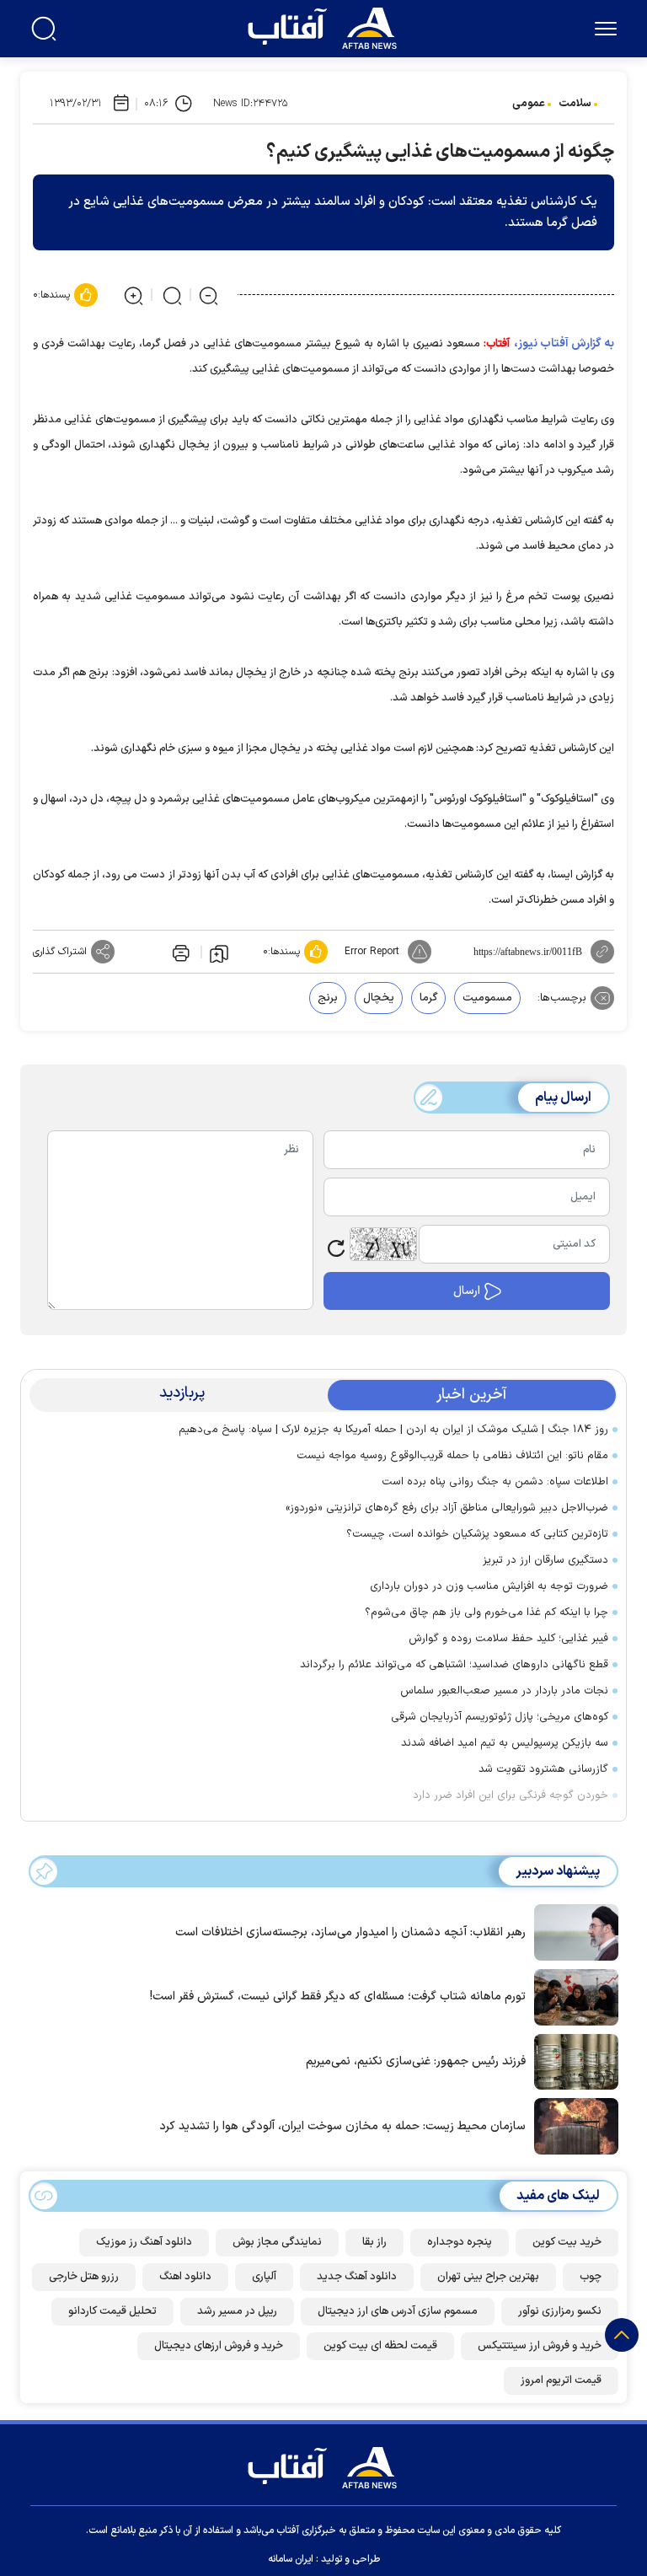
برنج (328, 998)
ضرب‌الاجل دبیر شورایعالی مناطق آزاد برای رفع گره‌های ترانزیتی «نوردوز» (444, 1508)
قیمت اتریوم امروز (561, 2380)
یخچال (379, 998)
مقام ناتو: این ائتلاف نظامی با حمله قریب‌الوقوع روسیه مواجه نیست (452, 1456)
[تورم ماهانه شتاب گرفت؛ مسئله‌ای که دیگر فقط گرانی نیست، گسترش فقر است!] (572, 1996)
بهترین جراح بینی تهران (488, 2277)
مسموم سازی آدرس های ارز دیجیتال (398, 2311)
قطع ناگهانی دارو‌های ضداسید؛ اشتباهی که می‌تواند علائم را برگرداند (454, 1665)
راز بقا (374, 2242)
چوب (591, 2277)
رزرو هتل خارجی (84, 2277)
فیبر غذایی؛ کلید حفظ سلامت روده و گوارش (508, 1639)
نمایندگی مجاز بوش (277, 2242)
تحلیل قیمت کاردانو (112, 2311)
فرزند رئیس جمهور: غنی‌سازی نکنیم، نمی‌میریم (416, 2061)
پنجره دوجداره (460, 2242)
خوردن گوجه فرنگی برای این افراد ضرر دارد (511, 1795)
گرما (428, 998)
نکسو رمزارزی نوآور (560, 2311)
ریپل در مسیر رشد (237, 2311)
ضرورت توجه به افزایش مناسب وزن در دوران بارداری (489, 1586)
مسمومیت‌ (487, 998)
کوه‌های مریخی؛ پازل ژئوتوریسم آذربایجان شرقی (500, 1717)
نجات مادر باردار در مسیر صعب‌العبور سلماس (504, 1691)
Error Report (372, 952)
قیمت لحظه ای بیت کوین (380, 2346)
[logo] (326, 26)
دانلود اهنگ (185, 2277)
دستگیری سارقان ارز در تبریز (545, 1560)
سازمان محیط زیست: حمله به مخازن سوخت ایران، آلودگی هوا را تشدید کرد (342, 2126)
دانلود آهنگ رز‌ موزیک (144, 2242)
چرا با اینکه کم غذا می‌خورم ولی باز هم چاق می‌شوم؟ (487, 1613)
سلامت (575, 104)
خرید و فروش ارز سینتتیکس (540, 2346)
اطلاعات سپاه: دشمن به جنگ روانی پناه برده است (495, 1482)
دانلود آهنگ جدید (357, 2277)
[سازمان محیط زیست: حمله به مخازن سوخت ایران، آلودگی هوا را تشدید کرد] (572, 2125)
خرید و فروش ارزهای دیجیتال (219, 2346)
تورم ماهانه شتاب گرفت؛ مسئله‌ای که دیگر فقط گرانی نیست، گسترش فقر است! (338, 1996)
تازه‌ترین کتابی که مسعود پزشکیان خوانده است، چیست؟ (477, 1534)
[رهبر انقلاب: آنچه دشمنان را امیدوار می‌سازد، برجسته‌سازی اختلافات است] (572, 1931)
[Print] (179, 952)
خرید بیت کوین (567, 2242)
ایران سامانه (291, 2559)
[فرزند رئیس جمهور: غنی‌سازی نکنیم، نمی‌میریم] (572, 2060)
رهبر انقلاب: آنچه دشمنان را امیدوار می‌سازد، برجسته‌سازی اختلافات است (350, 1932)
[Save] (219, 953)
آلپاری (264, 2277)
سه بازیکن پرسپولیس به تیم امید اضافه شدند (505, 1743)
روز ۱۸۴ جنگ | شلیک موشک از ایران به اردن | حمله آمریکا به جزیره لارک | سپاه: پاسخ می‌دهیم (393, 1430)
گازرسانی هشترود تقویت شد (543, 1769)
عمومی (529, 104)
